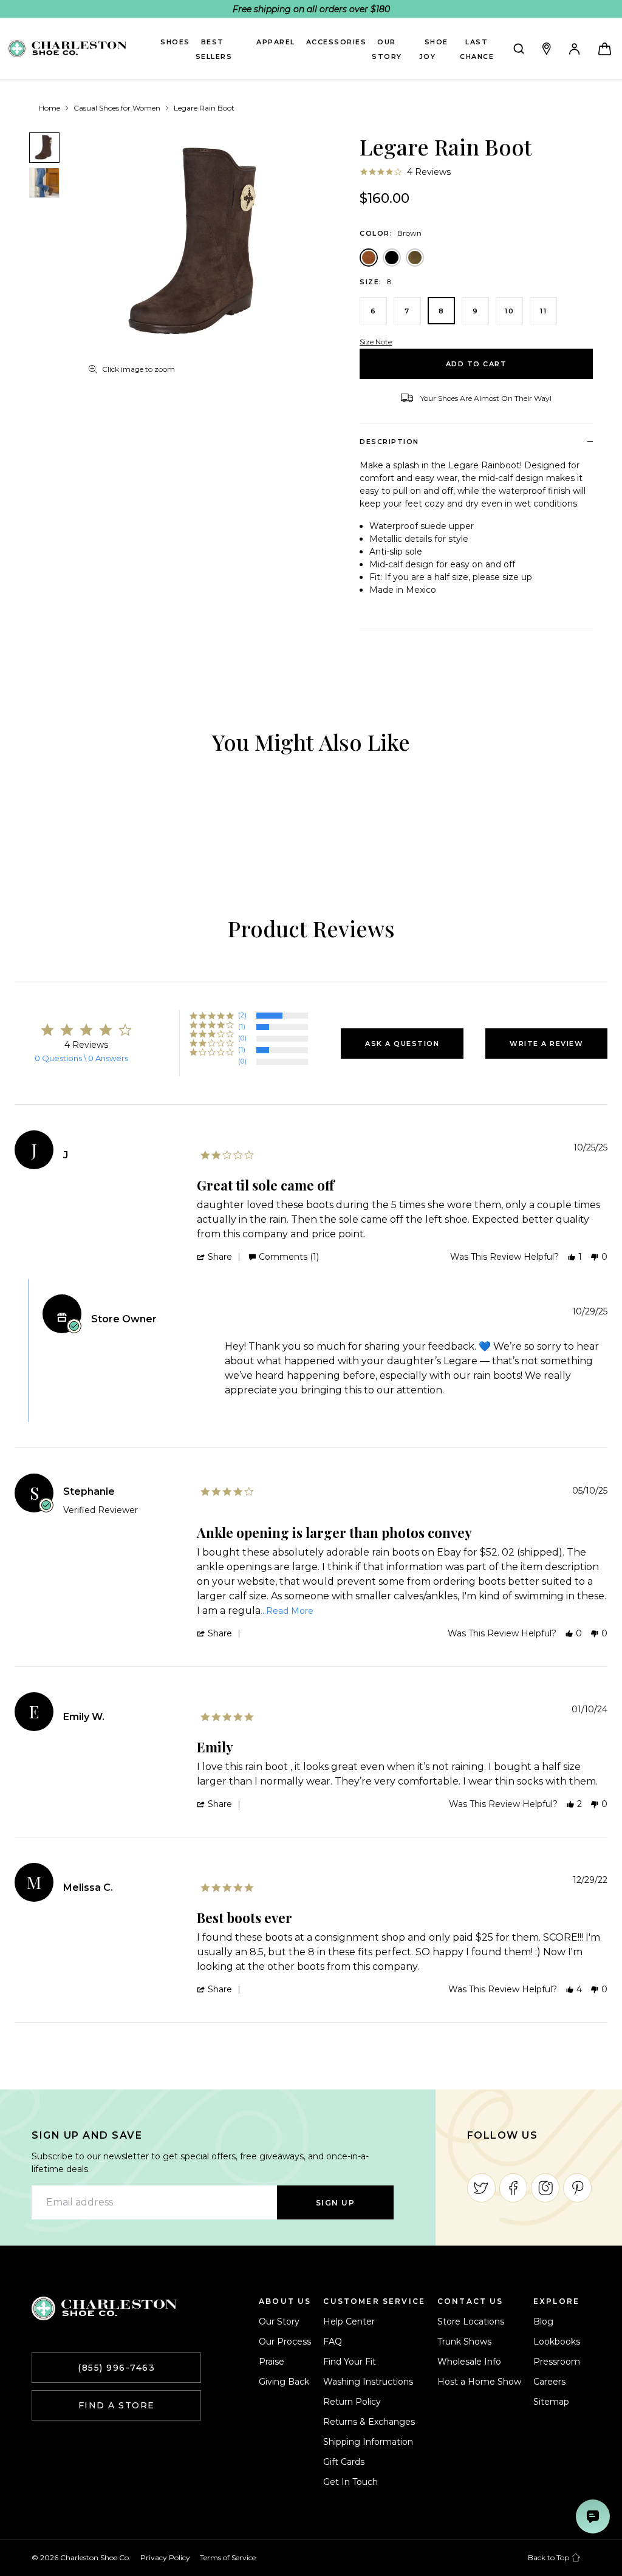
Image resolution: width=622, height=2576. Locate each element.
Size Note (376, 342)
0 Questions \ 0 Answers (81, 1058)
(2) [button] (242, 1015)
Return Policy (352, 2402)
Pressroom (557, 2362)
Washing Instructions (368, 2382)
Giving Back (284, 2382)
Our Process (285, 2342)
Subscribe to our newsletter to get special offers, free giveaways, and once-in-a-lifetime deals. (200, 2163)
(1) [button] (242, 1027)
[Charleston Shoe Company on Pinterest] (577, 2188)
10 (509, 311)
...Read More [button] (287, 1611)
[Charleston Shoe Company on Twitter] (481, 2188)
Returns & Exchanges (369, 2422)
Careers (549, 2382)
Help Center (349, 2321)
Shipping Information (368, 2442)
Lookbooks (557, 2342)
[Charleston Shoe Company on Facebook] (514, 2188)
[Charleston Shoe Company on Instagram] (545, 2188)
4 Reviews (429, 172)
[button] (402, 1044)
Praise (272, 2362)
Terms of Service (228, 2557)
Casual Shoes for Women (117, 108)
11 (543, 311)
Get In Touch (350, 2482)
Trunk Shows (464, 2342)
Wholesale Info (469, 2362)
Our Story (279, 2321)
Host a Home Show (479, 2382)
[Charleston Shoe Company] (104, 2308)
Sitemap (551, 2402)
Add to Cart (477, 364)
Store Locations (471, 2321)
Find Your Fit (350, 2362)
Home (50, 108)
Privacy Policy (165, 2557)
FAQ (333, 2342)
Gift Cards (344, 2462)
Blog (543, 2321)
